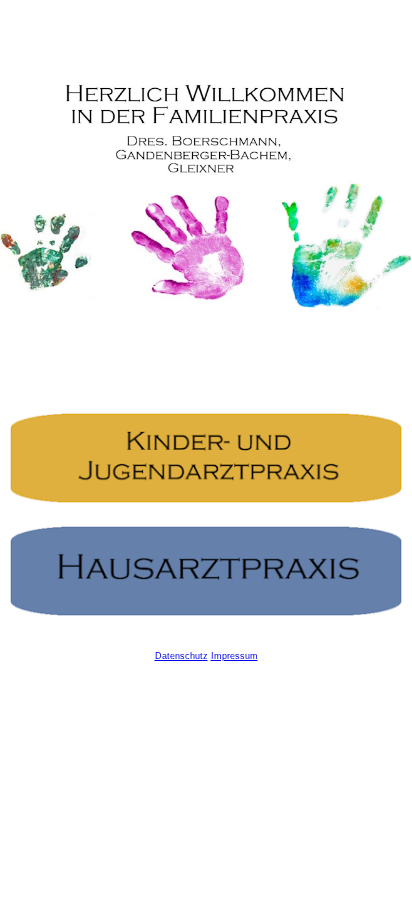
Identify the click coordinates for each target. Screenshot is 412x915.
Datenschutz (181, 656)
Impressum (234, 656)
